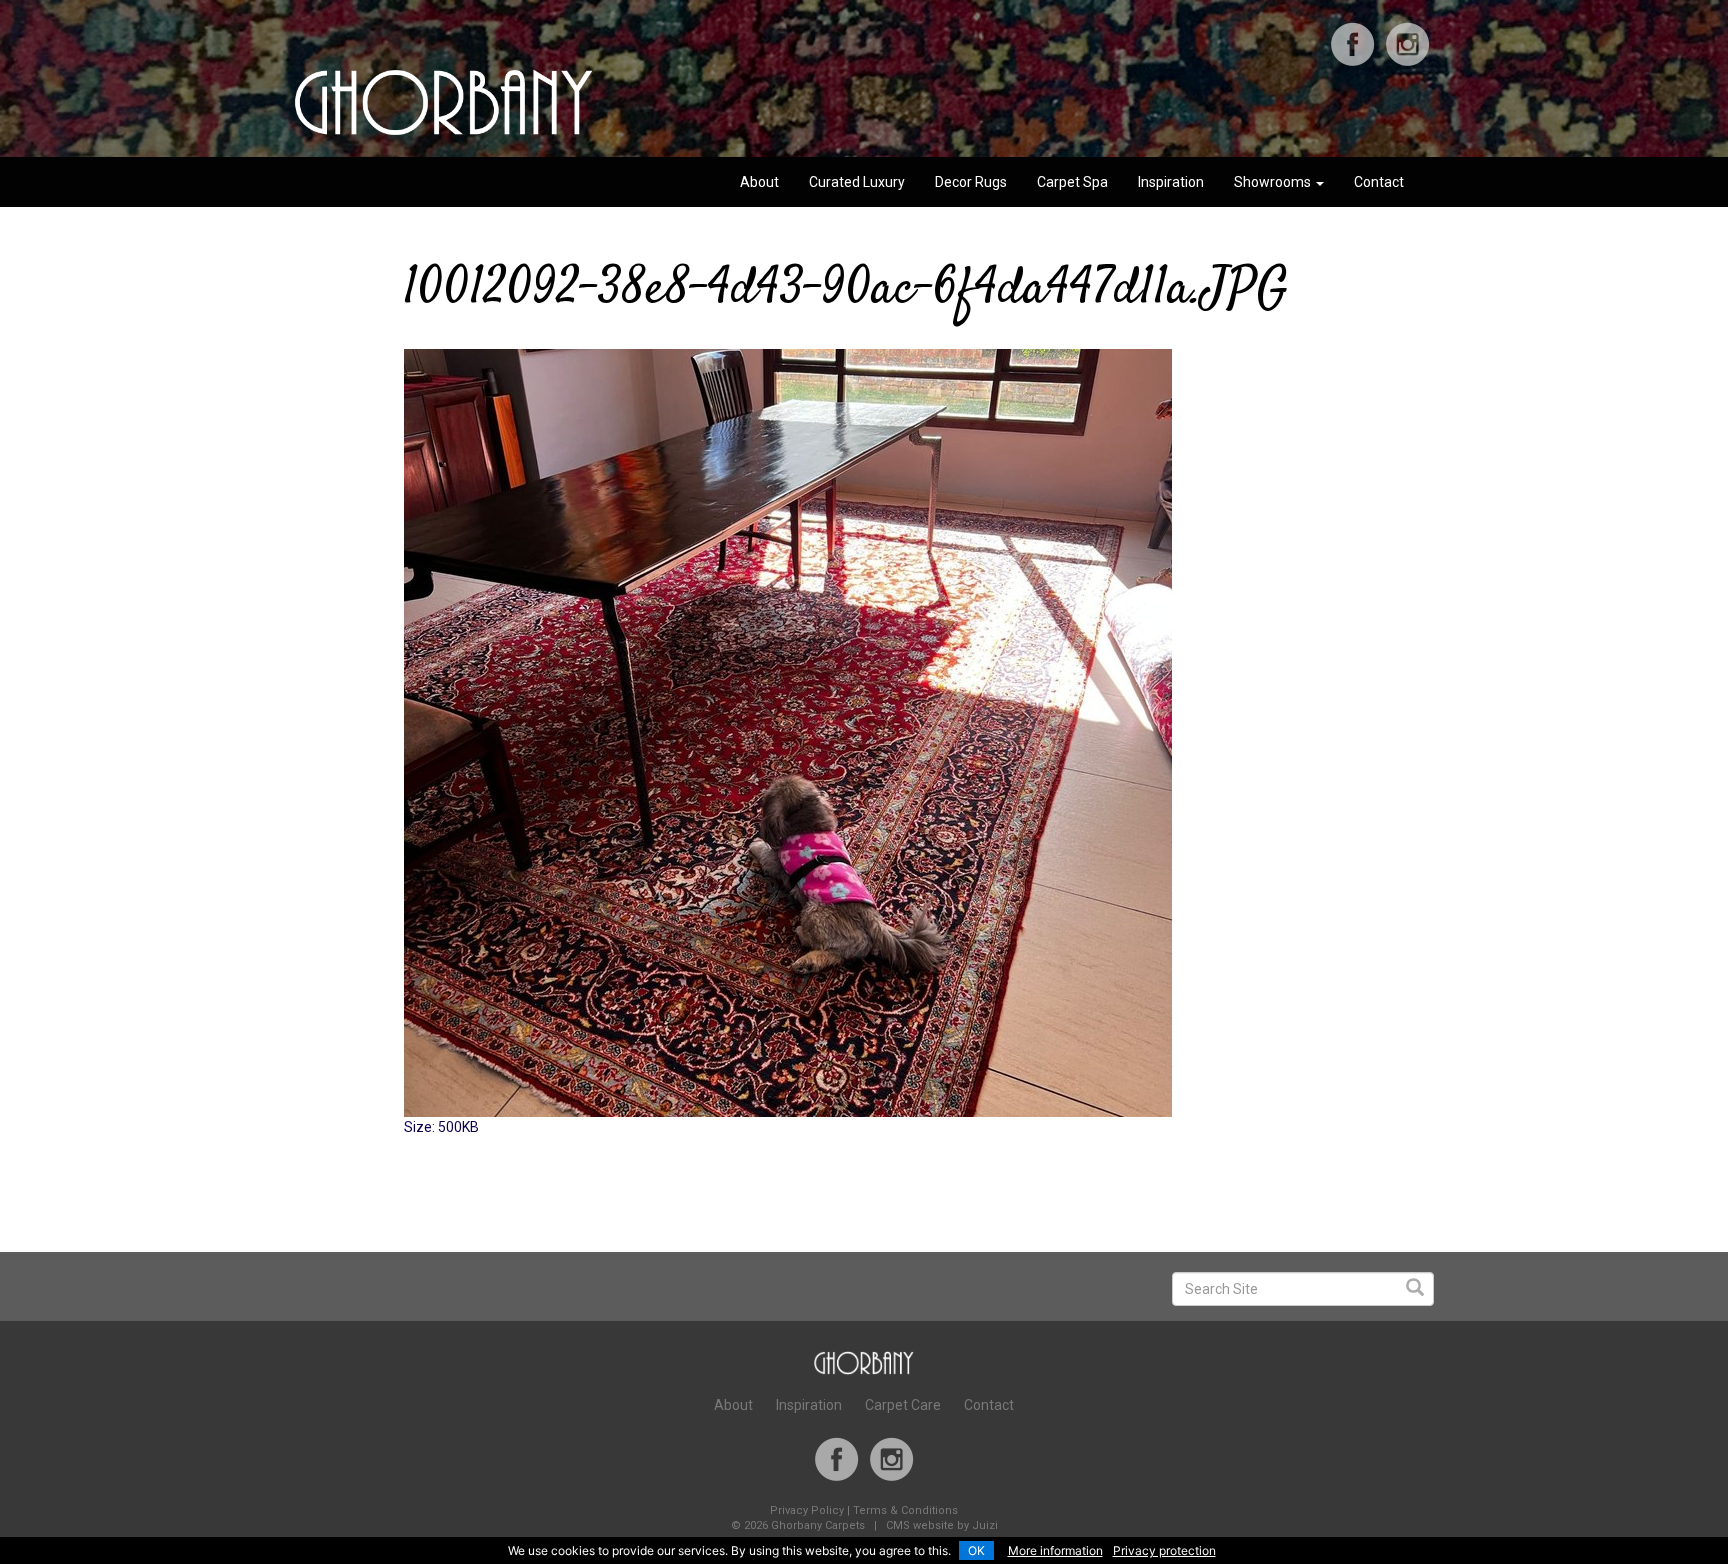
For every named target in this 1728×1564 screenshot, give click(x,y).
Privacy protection (1164, 1550)
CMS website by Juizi (942, 1525)
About (759, 182)
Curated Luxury (857, 182)
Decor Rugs (971, 182)
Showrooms (1274, 182)
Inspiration (1171, 182)
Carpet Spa (1072, 182)
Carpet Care (903, 1405)
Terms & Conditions (905, 1510)
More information (1055, 1550)
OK (976, 1550)
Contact (1379, 182)
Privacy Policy (807, 1510)
